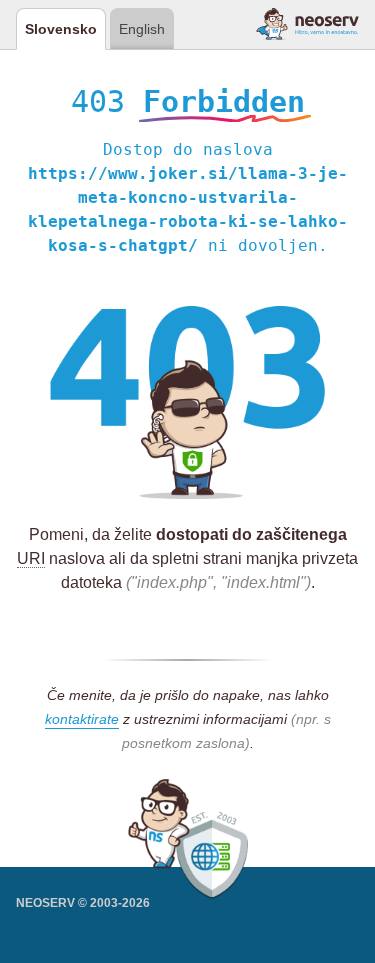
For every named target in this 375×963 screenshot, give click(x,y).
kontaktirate (82, 719)
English (142, 29)
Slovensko (61, 29)
